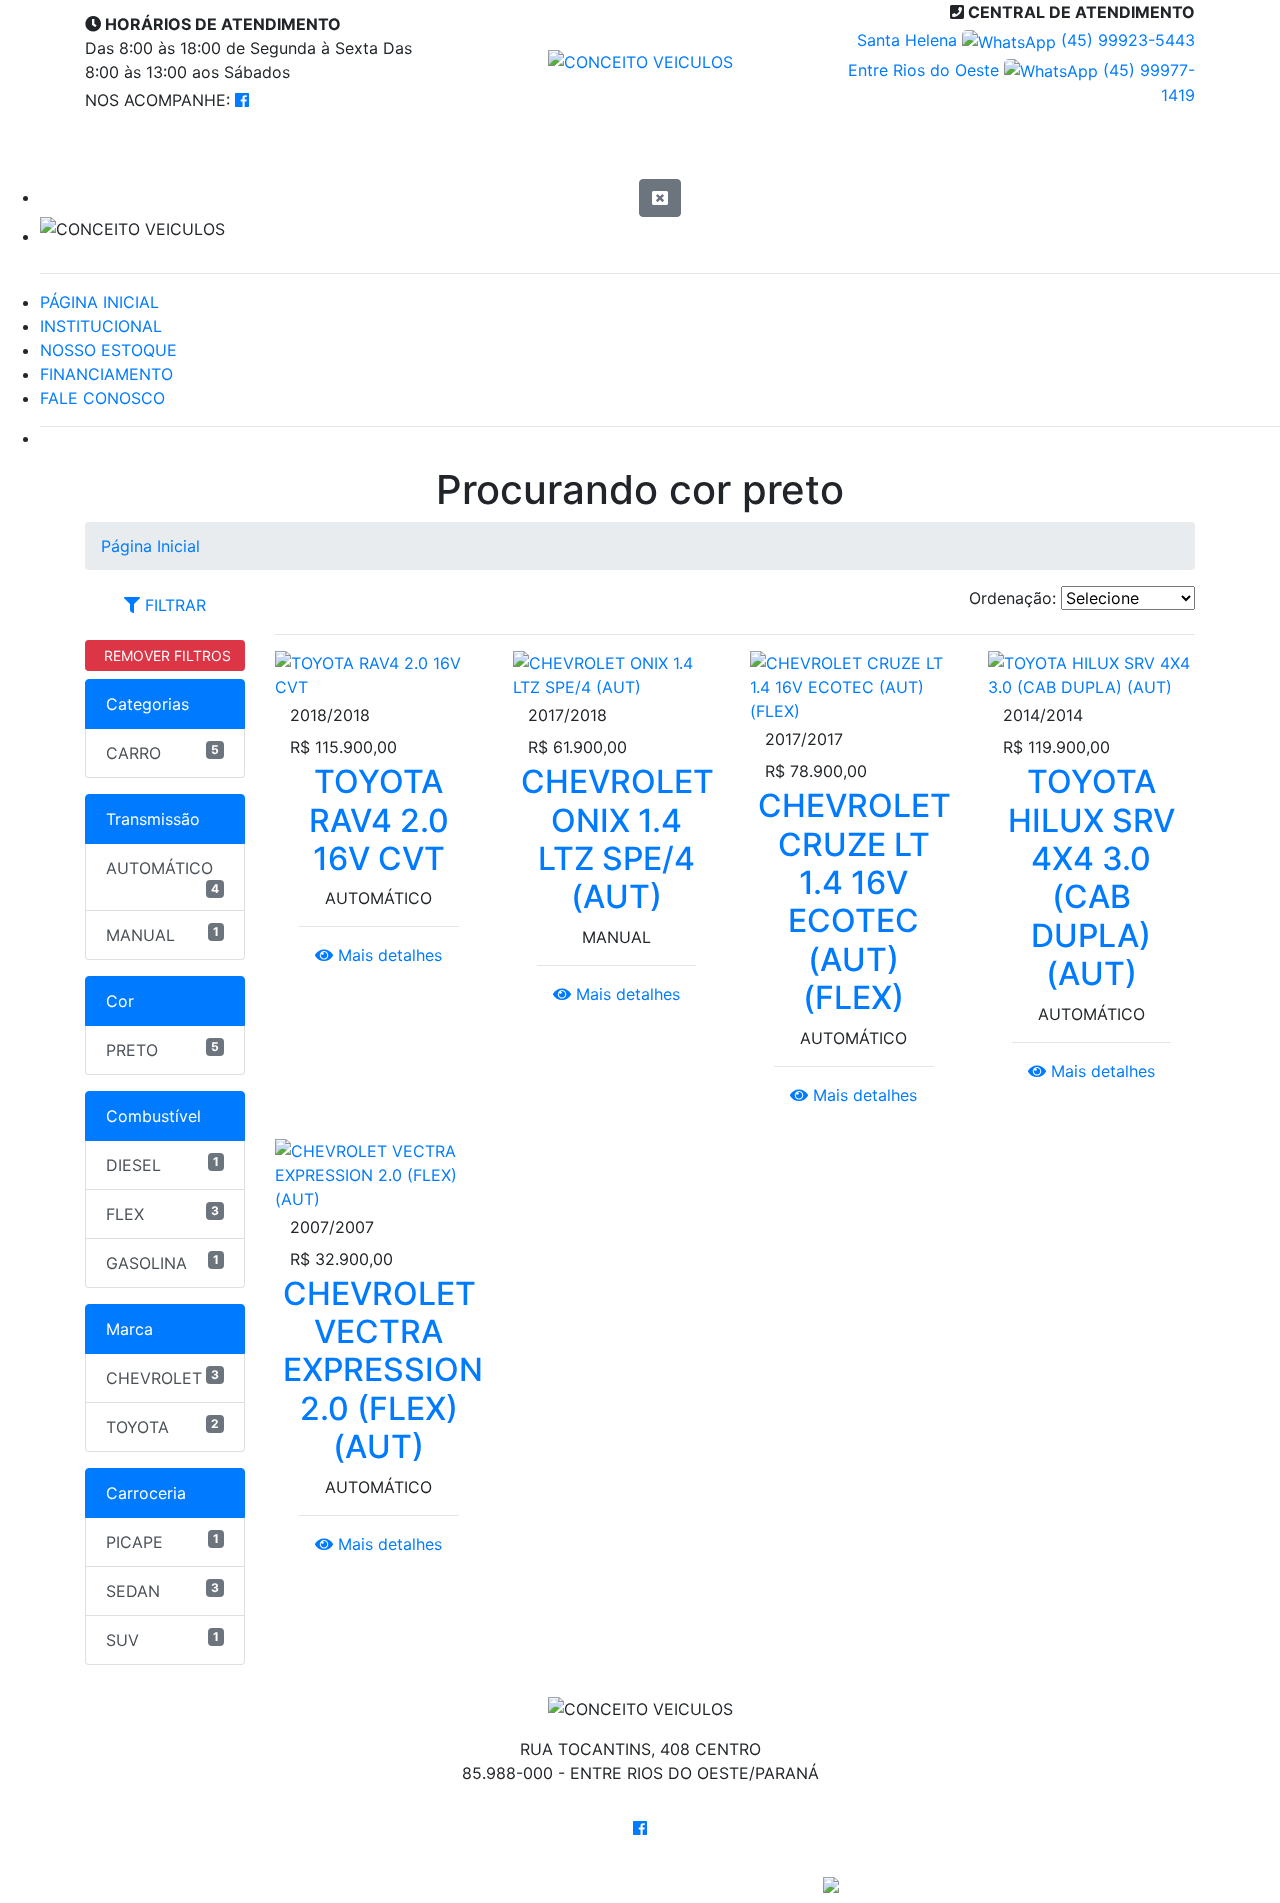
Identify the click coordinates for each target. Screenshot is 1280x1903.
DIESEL (162, 1164)
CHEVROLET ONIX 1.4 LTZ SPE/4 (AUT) (617, 839)
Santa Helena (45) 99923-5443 (1026, 40)
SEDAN (162, 1590)
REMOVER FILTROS (165, 655)
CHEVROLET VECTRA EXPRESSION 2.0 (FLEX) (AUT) (383, 1370)
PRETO (162, 1049)
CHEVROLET (162, 1377)
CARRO (162, 752)
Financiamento (859, 151)
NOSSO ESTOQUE (108, 350)
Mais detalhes (387, 955)
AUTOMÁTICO (162, 877)
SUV (162, 1639)
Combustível (153, 1116)
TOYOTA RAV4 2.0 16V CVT (379, 820)
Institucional (406, 151)
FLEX (162, 1213)
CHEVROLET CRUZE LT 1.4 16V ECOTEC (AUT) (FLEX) (854, 901)
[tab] (165, 605)
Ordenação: (1012, 598)
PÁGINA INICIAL (99, 302)
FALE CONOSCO (102, 398)
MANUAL (162, 934)
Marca (129, 1329)
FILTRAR (173, 605)
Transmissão (153, 819)
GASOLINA (162, 1262)
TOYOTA (162, 1426)
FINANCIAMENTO (106, 374)
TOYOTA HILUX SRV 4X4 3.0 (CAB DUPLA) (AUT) (1091, 877)
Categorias (147, 704)
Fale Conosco (1084, 151)
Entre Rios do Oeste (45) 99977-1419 (1021, 83)
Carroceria (146, 1493)
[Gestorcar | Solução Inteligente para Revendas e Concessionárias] (831, 1883)
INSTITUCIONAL (101, 326)
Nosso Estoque (627, 151)
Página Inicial (193, 151)
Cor (120, 1001)
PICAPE (162, 1541)
